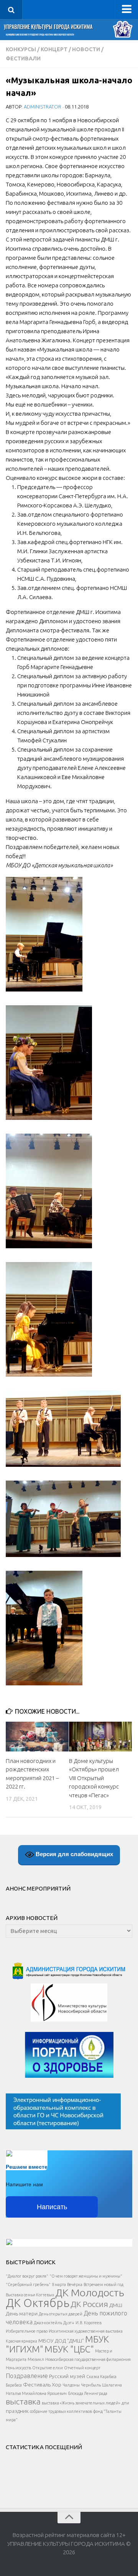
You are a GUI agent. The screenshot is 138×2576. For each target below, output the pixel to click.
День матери (22, 2314)
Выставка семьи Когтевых (30, 2295)
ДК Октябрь (38, 2303)
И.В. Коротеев (89, 2323)
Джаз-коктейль (48, 2323)
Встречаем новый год (103, 2284)
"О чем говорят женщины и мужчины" (86, 2276)
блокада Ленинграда (88, 2393)
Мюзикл (36, 2359)
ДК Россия (89, 2304)
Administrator (43, 107)
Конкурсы (21, 49)
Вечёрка (75, 2284)
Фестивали (23, 58)
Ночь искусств (18, 2368)
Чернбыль (91, 2385)
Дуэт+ (69, 2323)
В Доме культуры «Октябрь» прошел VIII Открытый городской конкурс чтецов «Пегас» (94, 1778)
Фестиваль (37, 2385)
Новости (86, 49)
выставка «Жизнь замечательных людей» (81, 2403)
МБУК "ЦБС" (69, 2349)
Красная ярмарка (21, 2341)
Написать (52, 2207)
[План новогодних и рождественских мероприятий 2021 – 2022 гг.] (37, 1736)
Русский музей (67, 2376)
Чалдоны (71, 2385)
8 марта (59, 2284)
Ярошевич (57, 2393)
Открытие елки (48, 2368)
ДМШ (116, 2305)
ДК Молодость (90, 2292)
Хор (57, 2385)
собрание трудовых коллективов (61, 2411)
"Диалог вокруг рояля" (27, 2276)
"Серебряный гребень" (28, 2284)
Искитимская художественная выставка (86, 2331)
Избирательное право (27, 2331)
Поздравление (27, 2376)
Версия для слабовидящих (74, 1854)
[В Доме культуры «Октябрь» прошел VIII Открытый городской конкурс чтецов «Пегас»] (100, 1736)
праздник (17, 2411)
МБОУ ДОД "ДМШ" (61, 2341)
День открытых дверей (61, 2314)
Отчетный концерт (82, 2368)
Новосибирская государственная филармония (88, 2359)
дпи (125, 2403)
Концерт (54, 49)
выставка (23, 2401)
